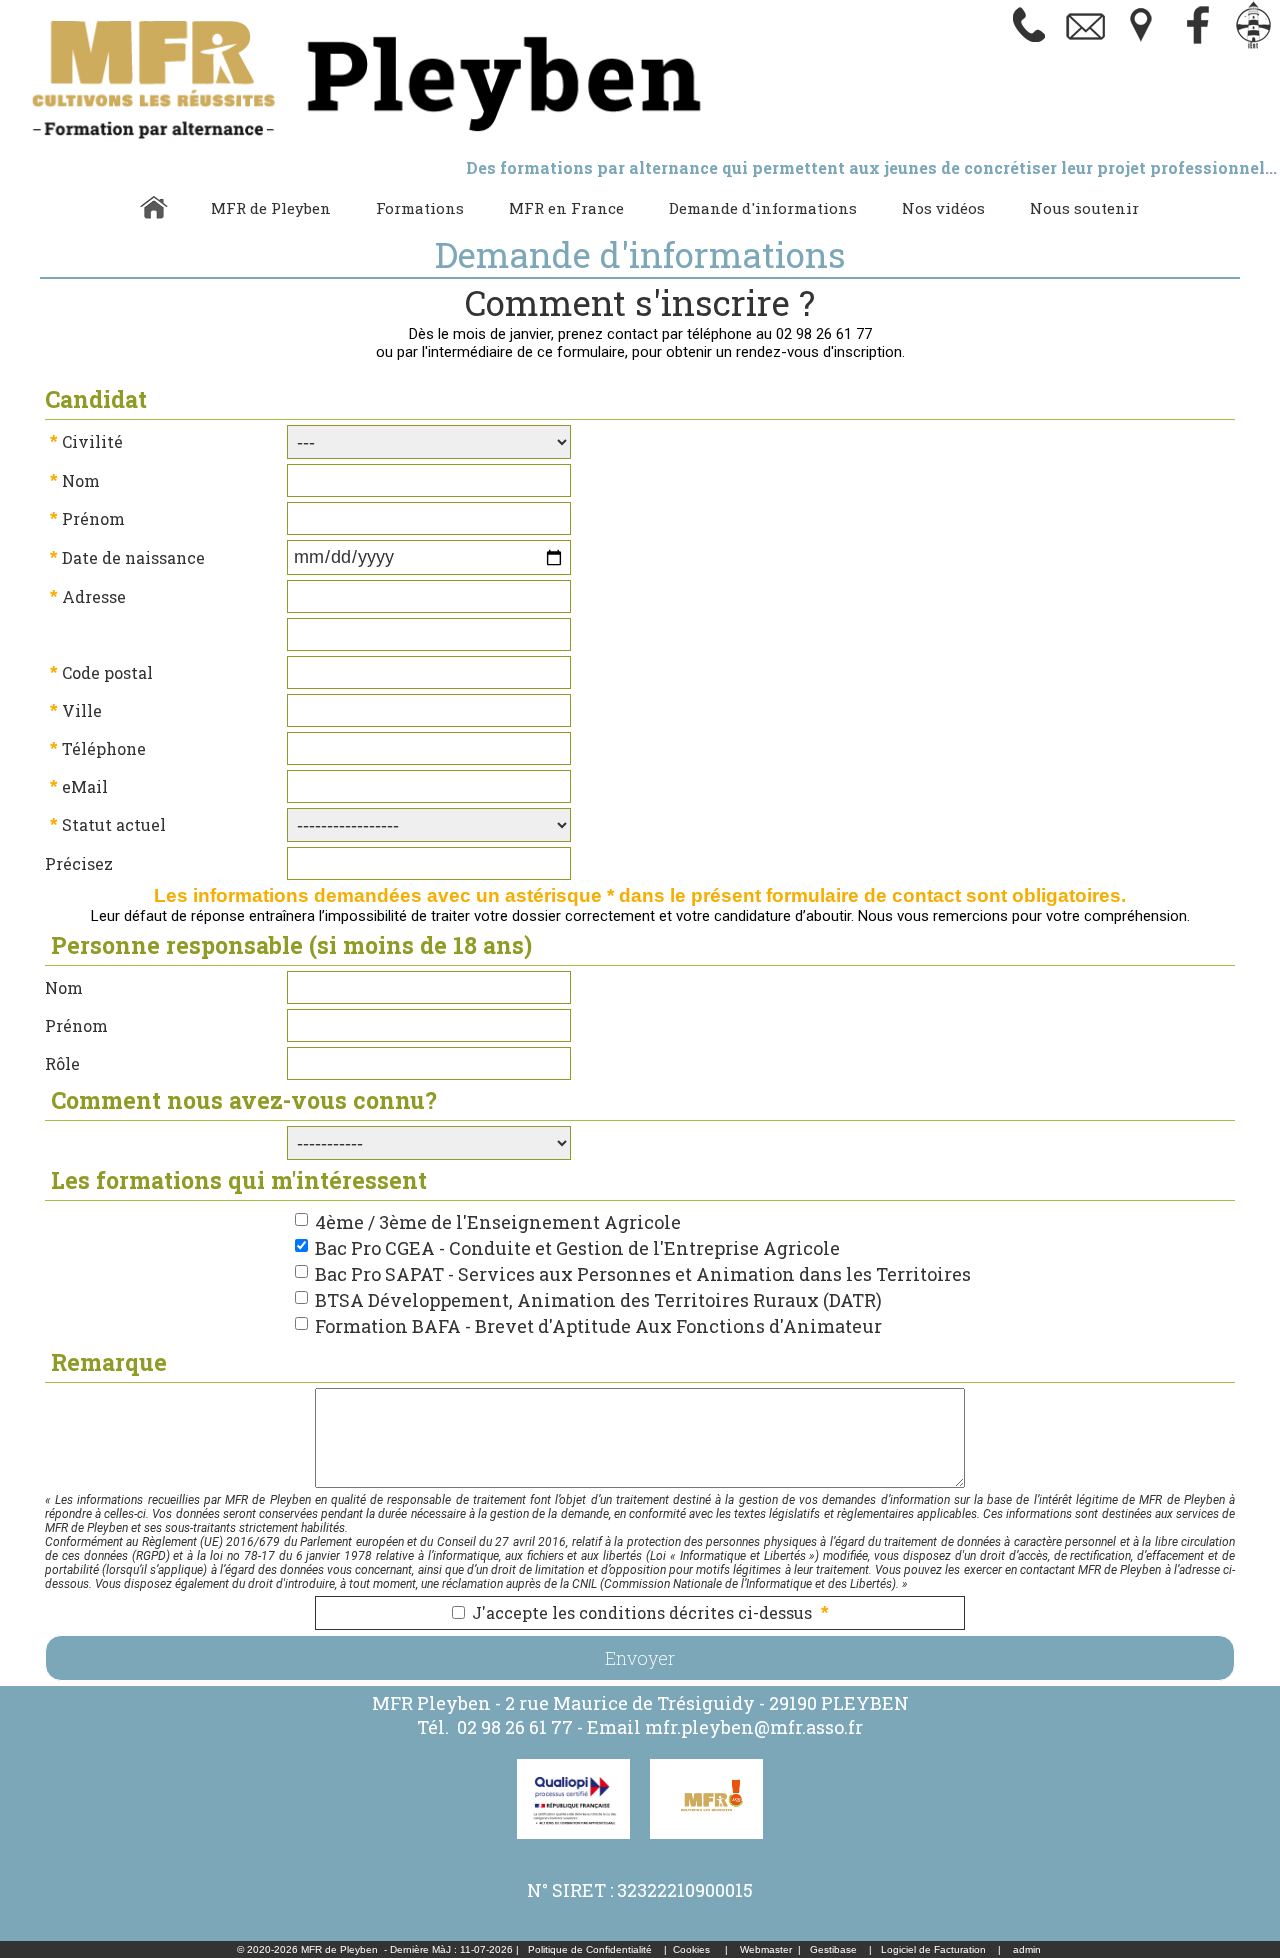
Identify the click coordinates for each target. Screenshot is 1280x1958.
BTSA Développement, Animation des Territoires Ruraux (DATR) (598, 1300)
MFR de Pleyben (271, 208)
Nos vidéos (943, 208)
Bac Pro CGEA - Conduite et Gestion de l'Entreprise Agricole (577, 1248)
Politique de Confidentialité (590, 1949)
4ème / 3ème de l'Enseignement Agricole (498, 1222)
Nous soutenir (1084, 208)
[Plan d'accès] (1142, 45)
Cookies (691, 1949)
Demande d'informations (763, 208)
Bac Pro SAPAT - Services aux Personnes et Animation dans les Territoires (643, 1274)
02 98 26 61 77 (515, 1727)
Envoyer (640, 1658)
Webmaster (766, 1949)
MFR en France (566, 208)
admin (1027, 1949)
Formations (420, 208)
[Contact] (1086, 45)
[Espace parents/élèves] (1254, 45)
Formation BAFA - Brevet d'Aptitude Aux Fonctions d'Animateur (598, 1326)
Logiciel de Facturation (933, 1949)
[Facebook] (1198, 45)
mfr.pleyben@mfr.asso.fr (754, 1727)
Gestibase (833, 1949)
